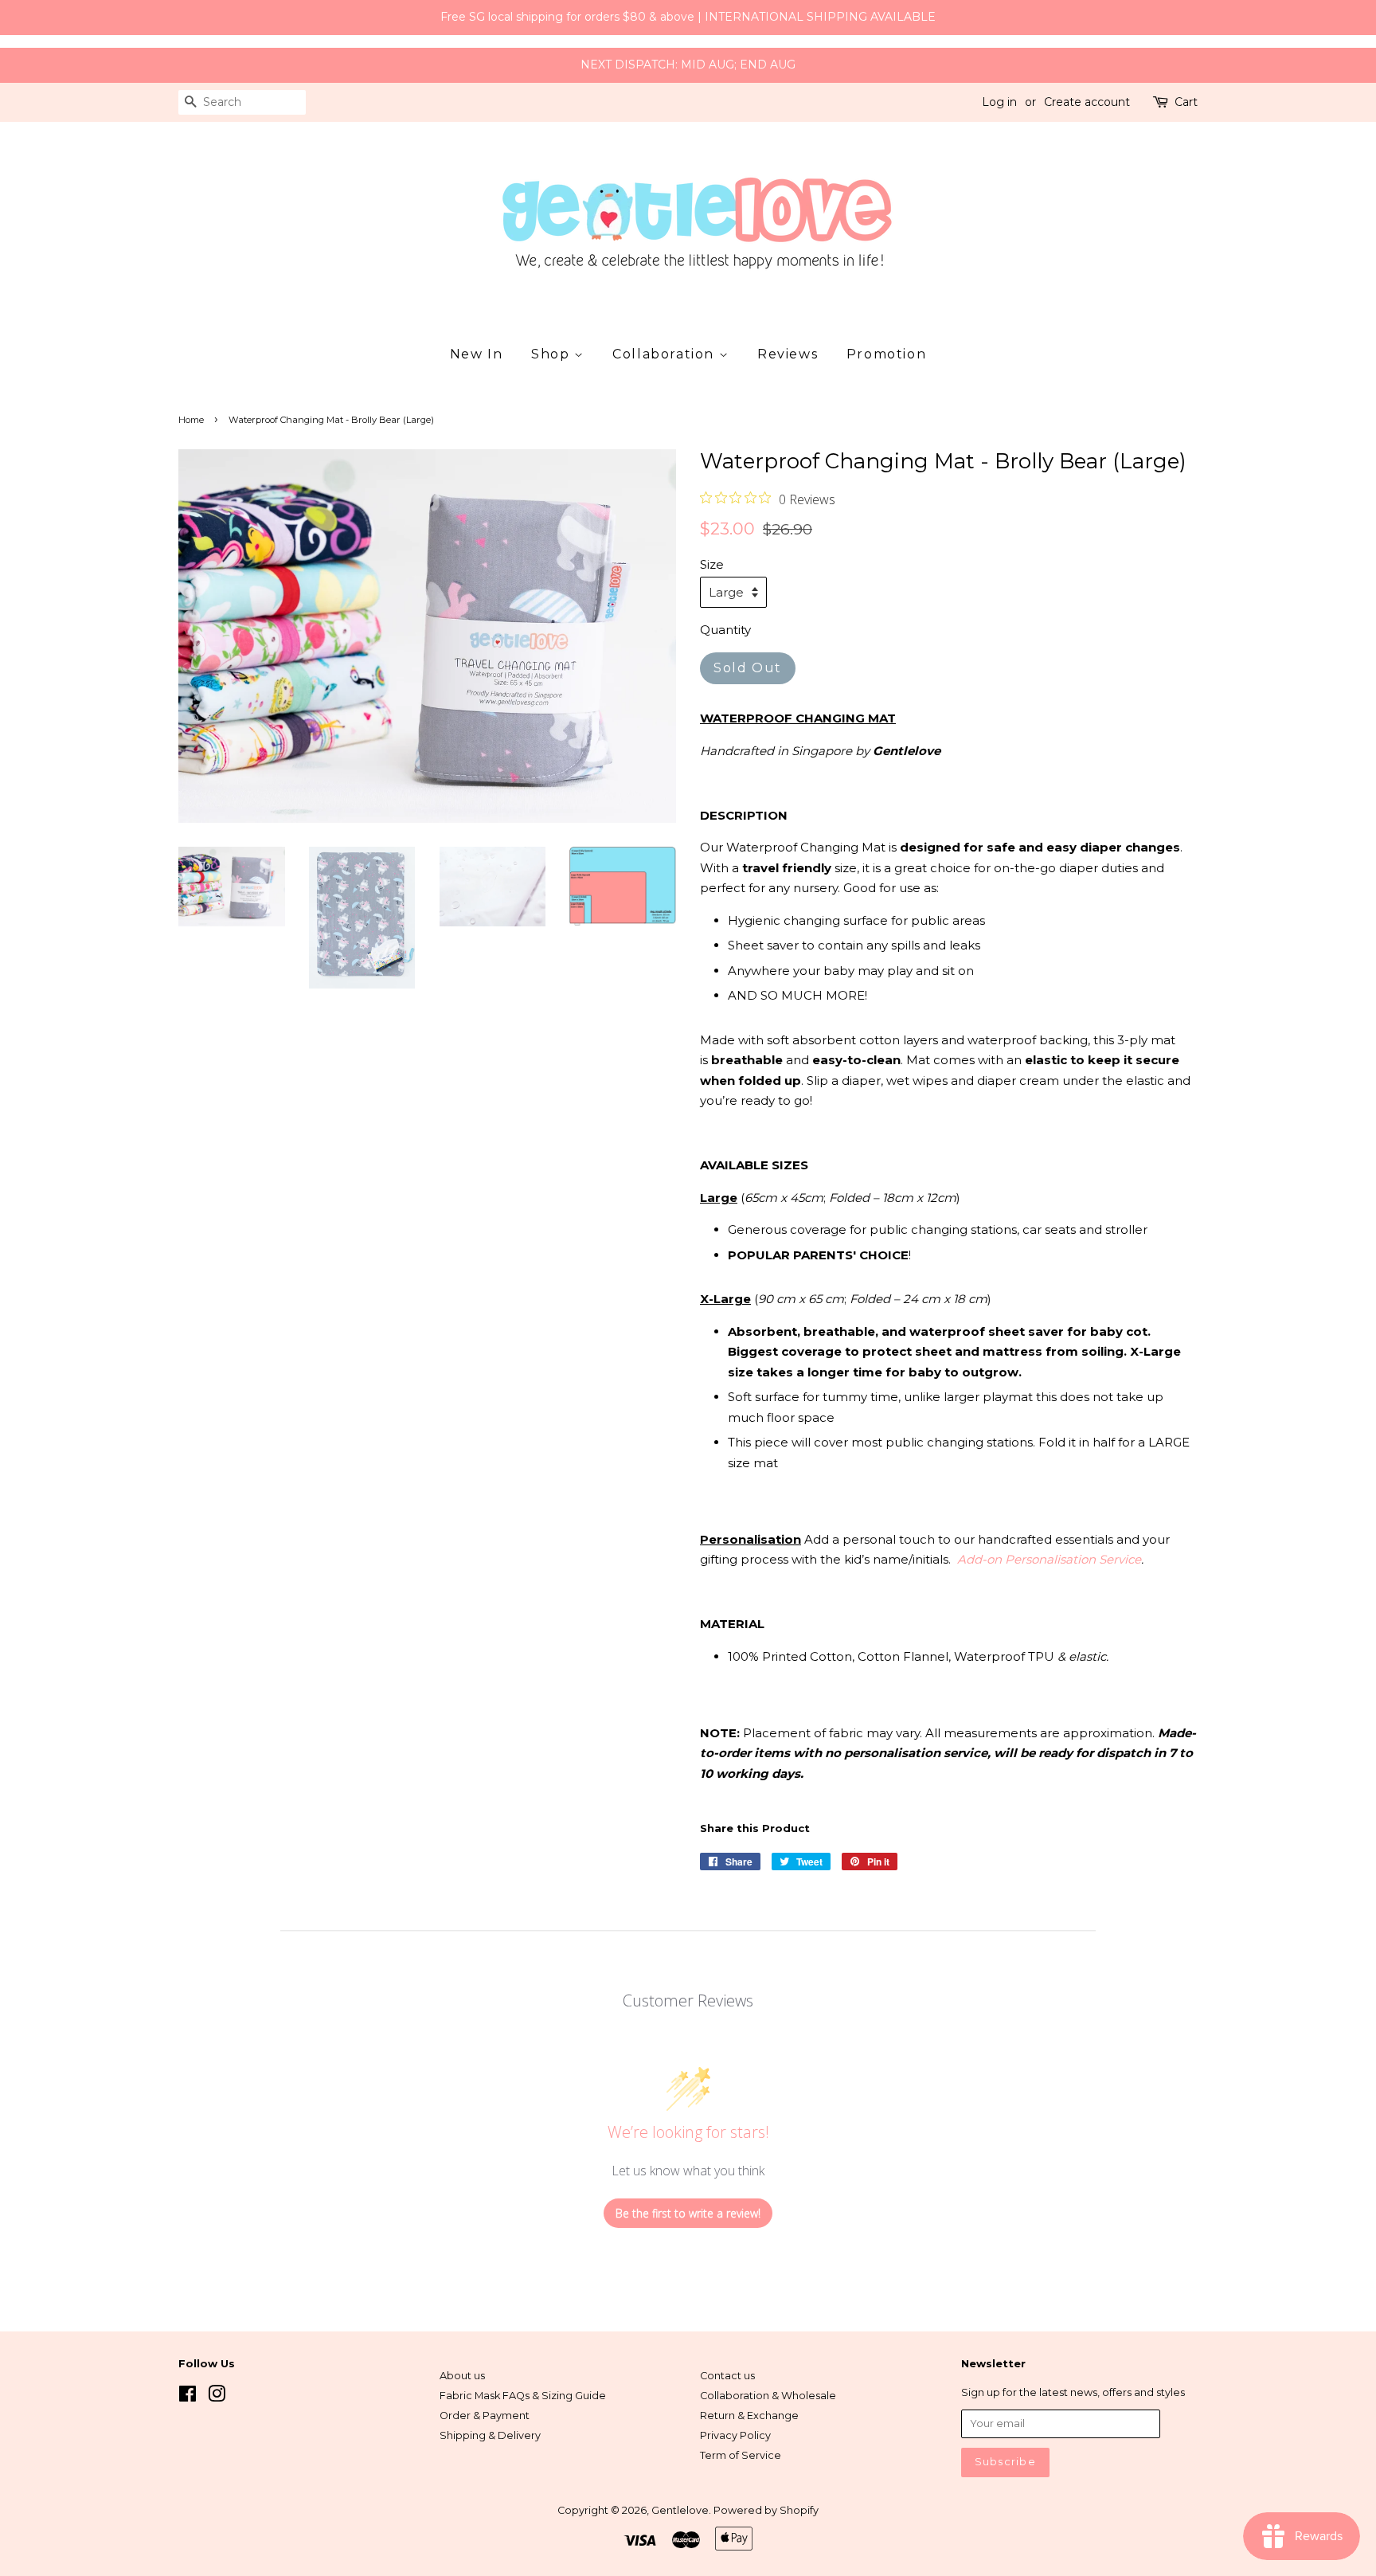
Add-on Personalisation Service (1049, 1559)
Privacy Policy (735, 2435)
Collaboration (665, 354)
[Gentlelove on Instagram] (217, 2397)
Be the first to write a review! (688, 2213)
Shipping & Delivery (490, 2435)
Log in (999, 102)
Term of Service (741, 2455)
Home (191, 420)
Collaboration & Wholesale (768, 2396)
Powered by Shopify (766, 2510)
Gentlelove (680, 2510)
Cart (1186, 102)
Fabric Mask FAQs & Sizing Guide (523, 2396)
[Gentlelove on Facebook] (188, 2397)
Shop (553, 354)
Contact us (727, 2376)
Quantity (725, 630)
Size (712, 564)
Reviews (788, 354)
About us (462, 2376)
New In (477, 354)
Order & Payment (485, 2415)
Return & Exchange (749, 2415)
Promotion (886, 354)
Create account (1087, 102)
